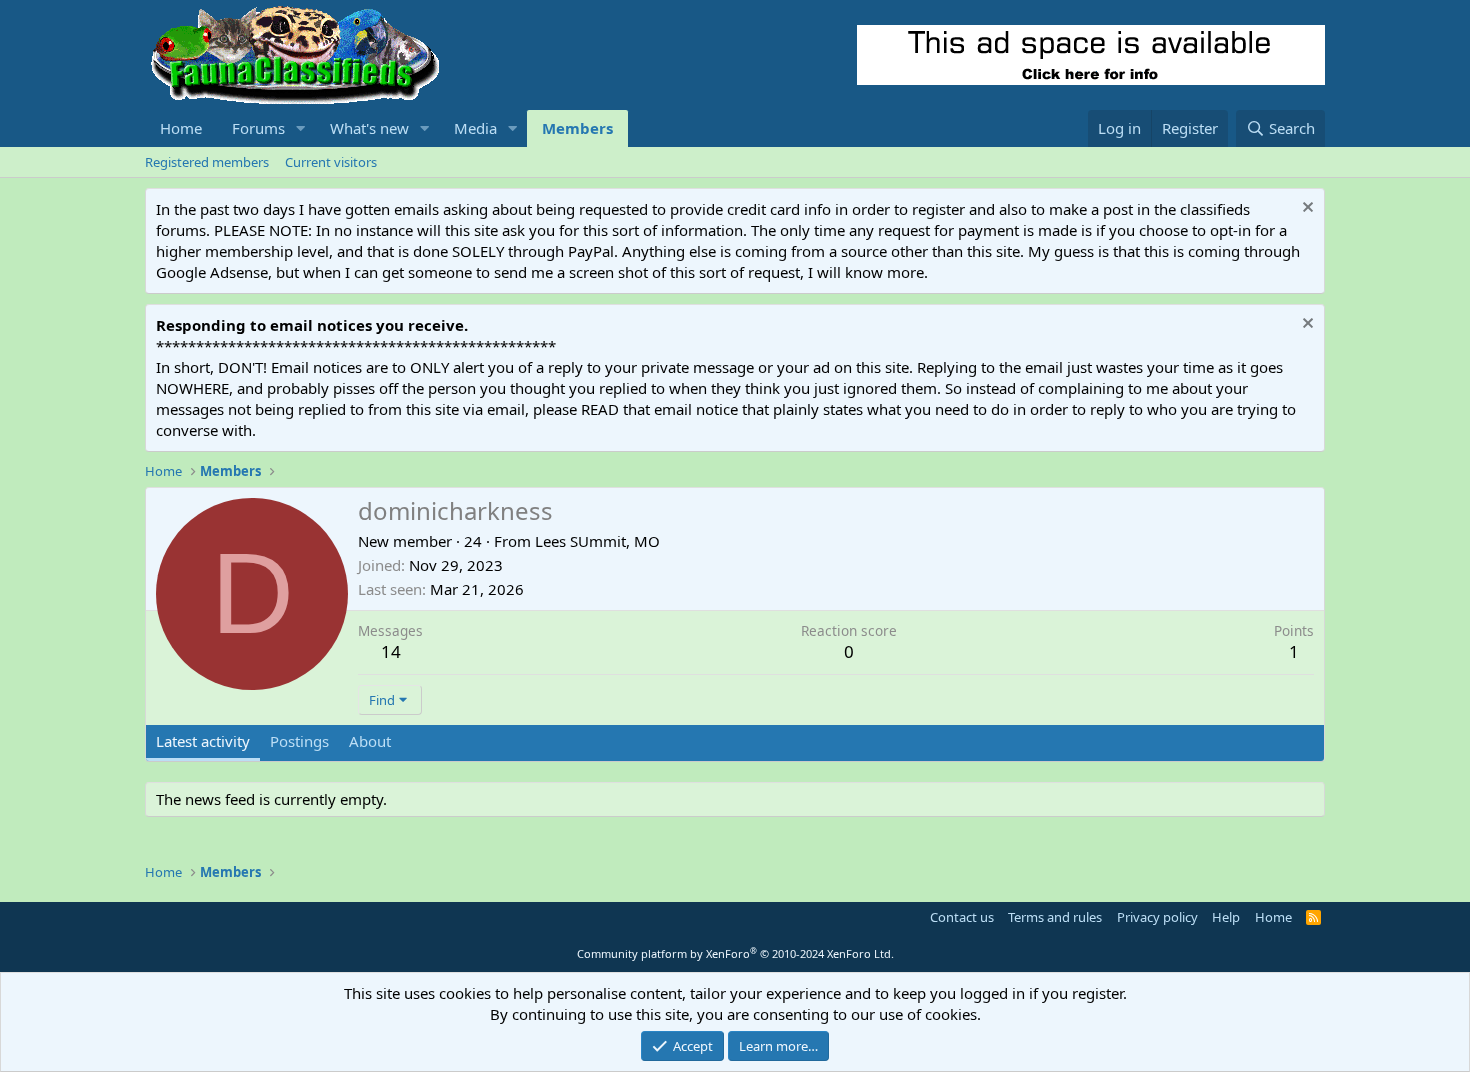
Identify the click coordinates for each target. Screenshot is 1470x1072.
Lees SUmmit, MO (597, 541)
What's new (369, 128)
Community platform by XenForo (735, 953)
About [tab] (370, 741)
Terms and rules (1055, 917)
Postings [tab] (299, 741)
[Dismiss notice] (1305, 209)
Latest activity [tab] (203, 741)
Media (475, 128)
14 (391, 651)
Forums (258, 128)
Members (577, 128)
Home (181, 128)
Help (1226, 917)
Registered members (207, 162)
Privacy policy (1157, 917)
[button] (301, 128)
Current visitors (331, 162)
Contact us (962, 917)
